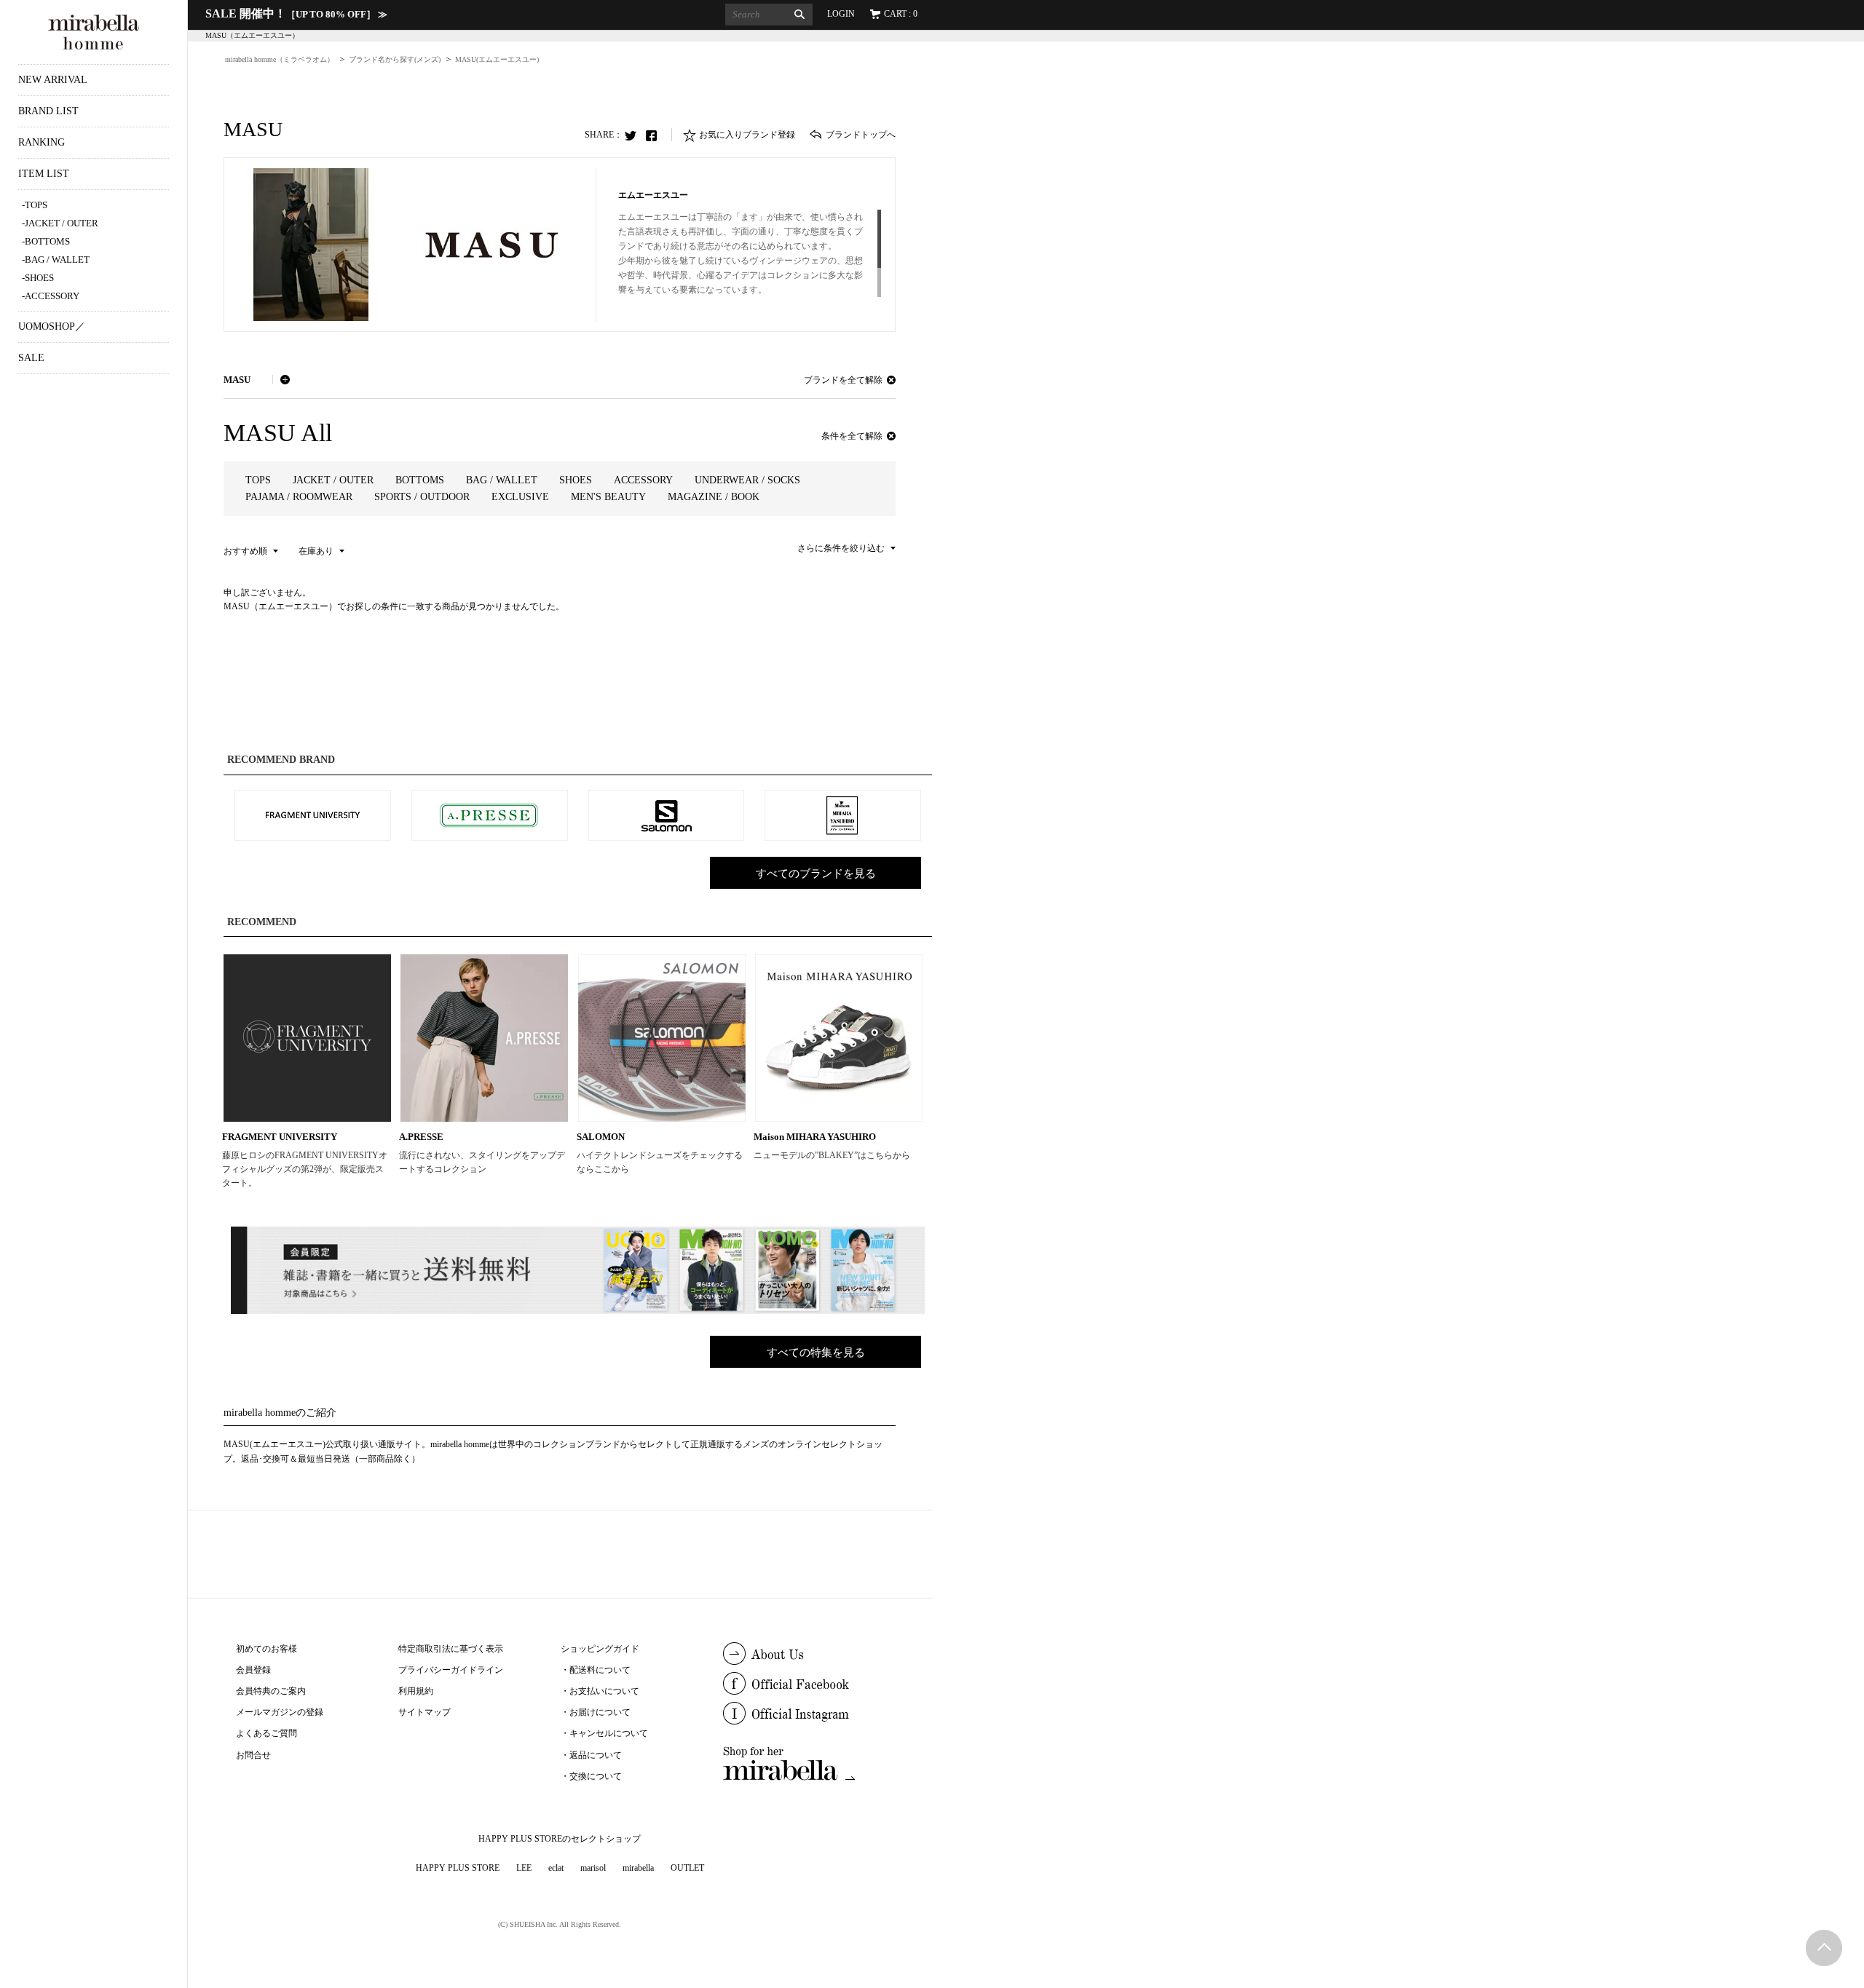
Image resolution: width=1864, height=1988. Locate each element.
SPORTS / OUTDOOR (422, 497)
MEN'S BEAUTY (608, 497)
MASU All (278, 433)
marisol (593, 1868)
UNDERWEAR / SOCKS (747, 480)
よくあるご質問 (266, 1733)
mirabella (638, 1868)
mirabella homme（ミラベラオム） (280, 59)
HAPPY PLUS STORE (458, 1868)
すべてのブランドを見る (816, 874)
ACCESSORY (52, 296)
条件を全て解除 (852, 436)
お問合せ (253, 1755)
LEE (524, 1868)
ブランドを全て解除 (843, 380)
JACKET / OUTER (62, 223)
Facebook (655, 135)
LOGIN (841, 14)
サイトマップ (424, 1712)
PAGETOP (1824, 1948)
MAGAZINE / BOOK (714, 497)
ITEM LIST (44, 174)
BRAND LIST (48, 111)
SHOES (39, 278)
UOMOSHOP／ (52, 326)
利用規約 (416, 1691)
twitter (634, 135)
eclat (556, 1868)
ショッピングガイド (600, 1649)
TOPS (36, 205)
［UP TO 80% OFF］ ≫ (296, 14)
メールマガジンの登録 (280, 1712)
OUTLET (687, 1868)
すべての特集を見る (816, 1353)
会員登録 (253, 1670)
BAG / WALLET (57, 260)
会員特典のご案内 (271, 1691)
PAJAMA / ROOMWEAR (299, 497)
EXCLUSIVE (520, 497)
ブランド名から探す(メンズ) (395, 59)
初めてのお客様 (266, 1649)
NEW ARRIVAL (53, 80)
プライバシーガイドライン (451, 1670)
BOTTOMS (47, 241)
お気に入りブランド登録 (747, 135)
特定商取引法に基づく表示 (451, 1649)
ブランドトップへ (861, 135)
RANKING (42, 142)
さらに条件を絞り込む (841, 548)
